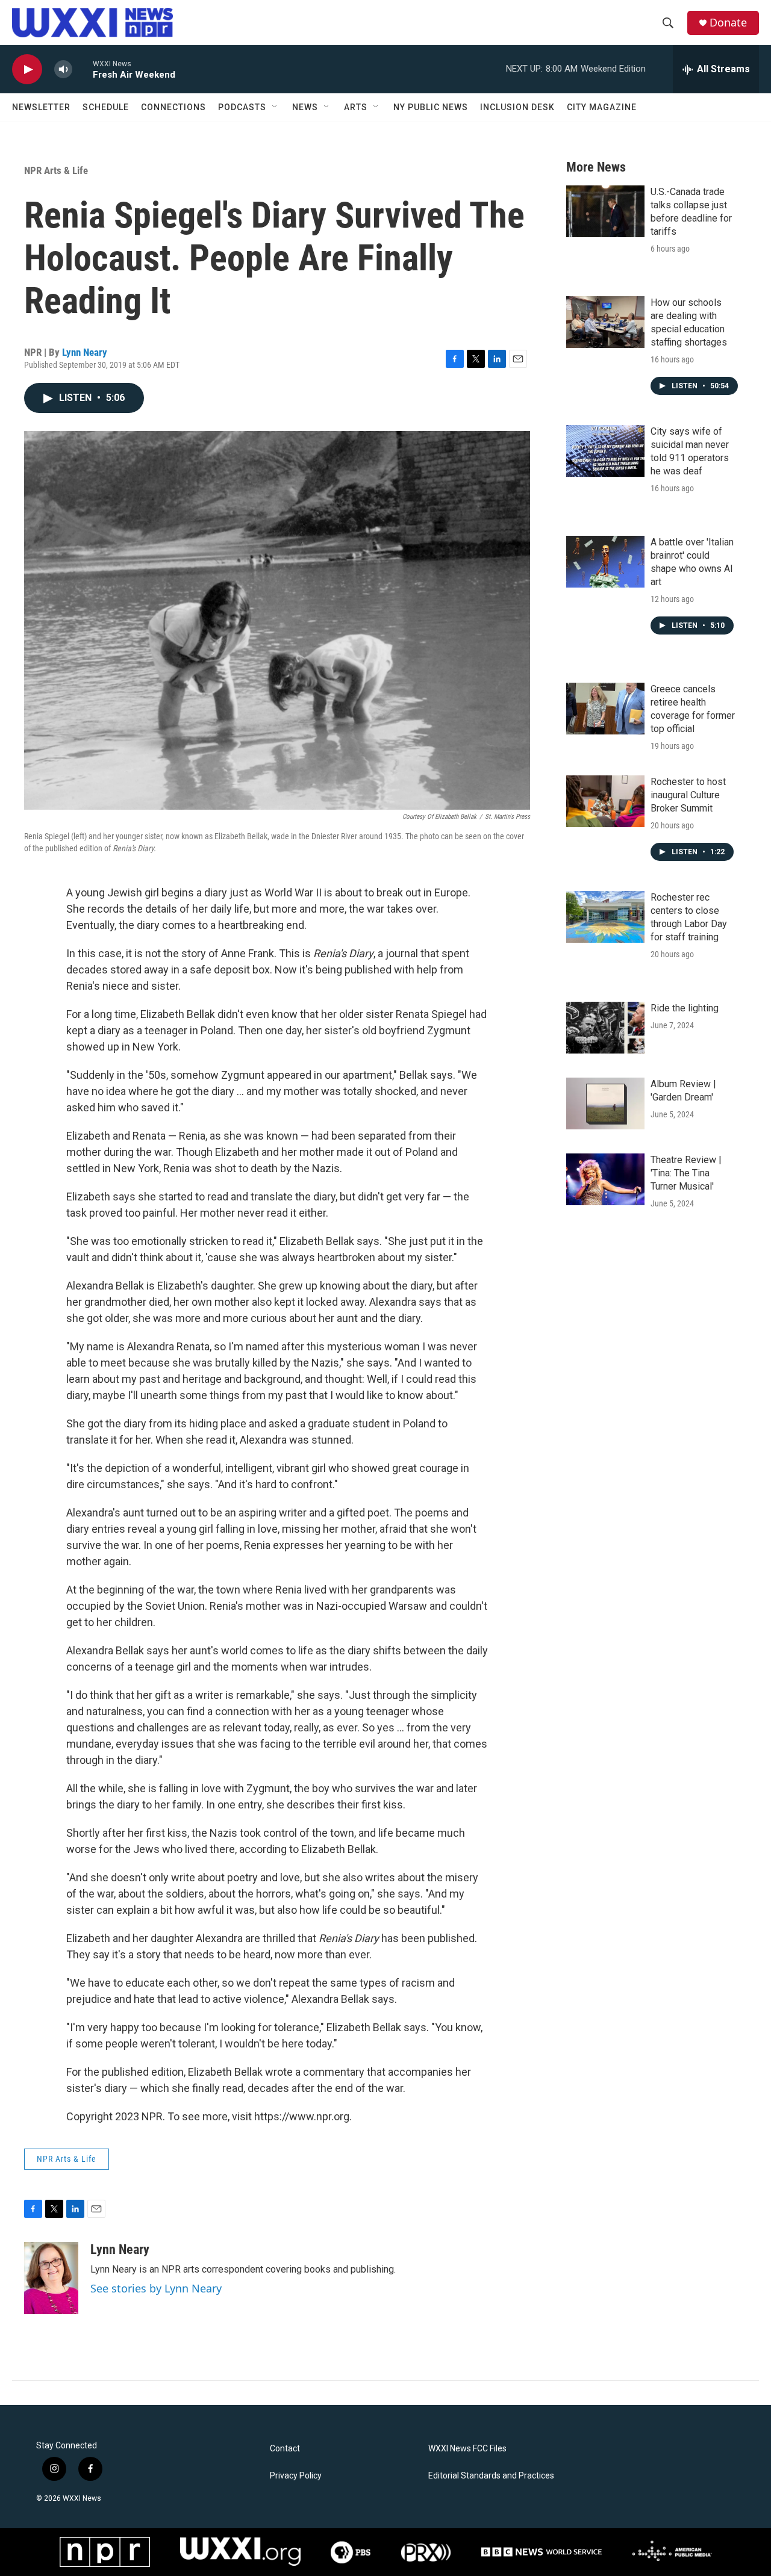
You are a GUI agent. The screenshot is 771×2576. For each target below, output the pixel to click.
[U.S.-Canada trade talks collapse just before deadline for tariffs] (605, 211)
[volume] (63, 70)
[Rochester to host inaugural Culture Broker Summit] (605, 801)
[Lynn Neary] (51, 2278)
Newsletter (41, 107)
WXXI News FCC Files (467, 2449)
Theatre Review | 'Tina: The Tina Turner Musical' (686, 1173)
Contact (285, 2449)
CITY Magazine (602, 107)
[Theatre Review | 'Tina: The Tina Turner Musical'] (605, 1179)
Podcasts (242, 107)
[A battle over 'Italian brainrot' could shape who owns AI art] (605, 562)
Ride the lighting (685, 1008)
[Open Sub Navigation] (275, 107)
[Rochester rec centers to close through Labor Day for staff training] (605, 917)
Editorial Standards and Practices (491, 2476)
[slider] (83, 69)
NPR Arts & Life (56, 170)
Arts (356, 107)
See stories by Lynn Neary (156, 2288)
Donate (728, 23)
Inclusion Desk (517, 107)
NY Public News (431, 107)
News (305, 107)
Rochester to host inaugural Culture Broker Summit (688, 795)
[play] (27, 70)
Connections (173, 107)
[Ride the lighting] (605, 1028)
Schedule (106, 107)
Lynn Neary (85, 352)
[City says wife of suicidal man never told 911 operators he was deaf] (605, 451)
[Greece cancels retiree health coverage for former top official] (605, 709)
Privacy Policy (296, 2476)
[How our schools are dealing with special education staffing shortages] (605, 322)
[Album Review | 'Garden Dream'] (605, 1103)
